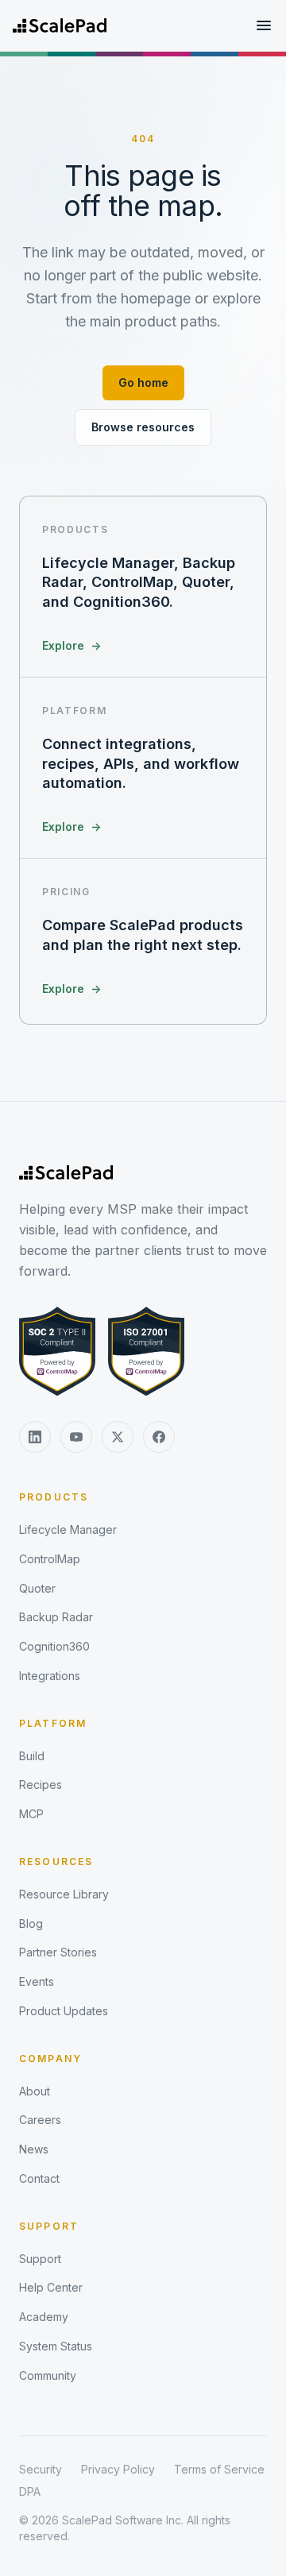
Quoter (37, 1588)
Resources (56, 1862)
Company (50, 2058)
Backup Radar (56, 1617)
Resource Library (64, 1894)
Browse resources (143, 427)
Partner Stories (58, 1952)
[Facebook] (159, 1437)
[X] (118, 1437)
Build (32, 1756)
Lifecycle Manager (68, 1529)
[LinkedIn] (35, 1437)
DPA (30, 2491)
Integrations (50, 1676)
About (35, 2091)
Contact (39, 2178)
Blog (31, 1923)
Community (48, 2375)
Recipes (41, 1784)
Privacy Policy (118, 2469)
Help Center (51, 2287)
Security (41, 2469)
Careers (40, 2120)
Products (54, 1497)
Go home (143, 382)
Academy (44, 2317)
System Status (56, 2346)
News (34, 2149)
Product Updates (64, 2011)
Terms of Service (219, 2469)
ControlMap (50, 1559)
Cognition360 (54, 1646)
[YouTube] (76, 1437)
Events (37, 1981)
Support (49, 2226)
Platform (53, 1723)
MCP (31, 1814)
